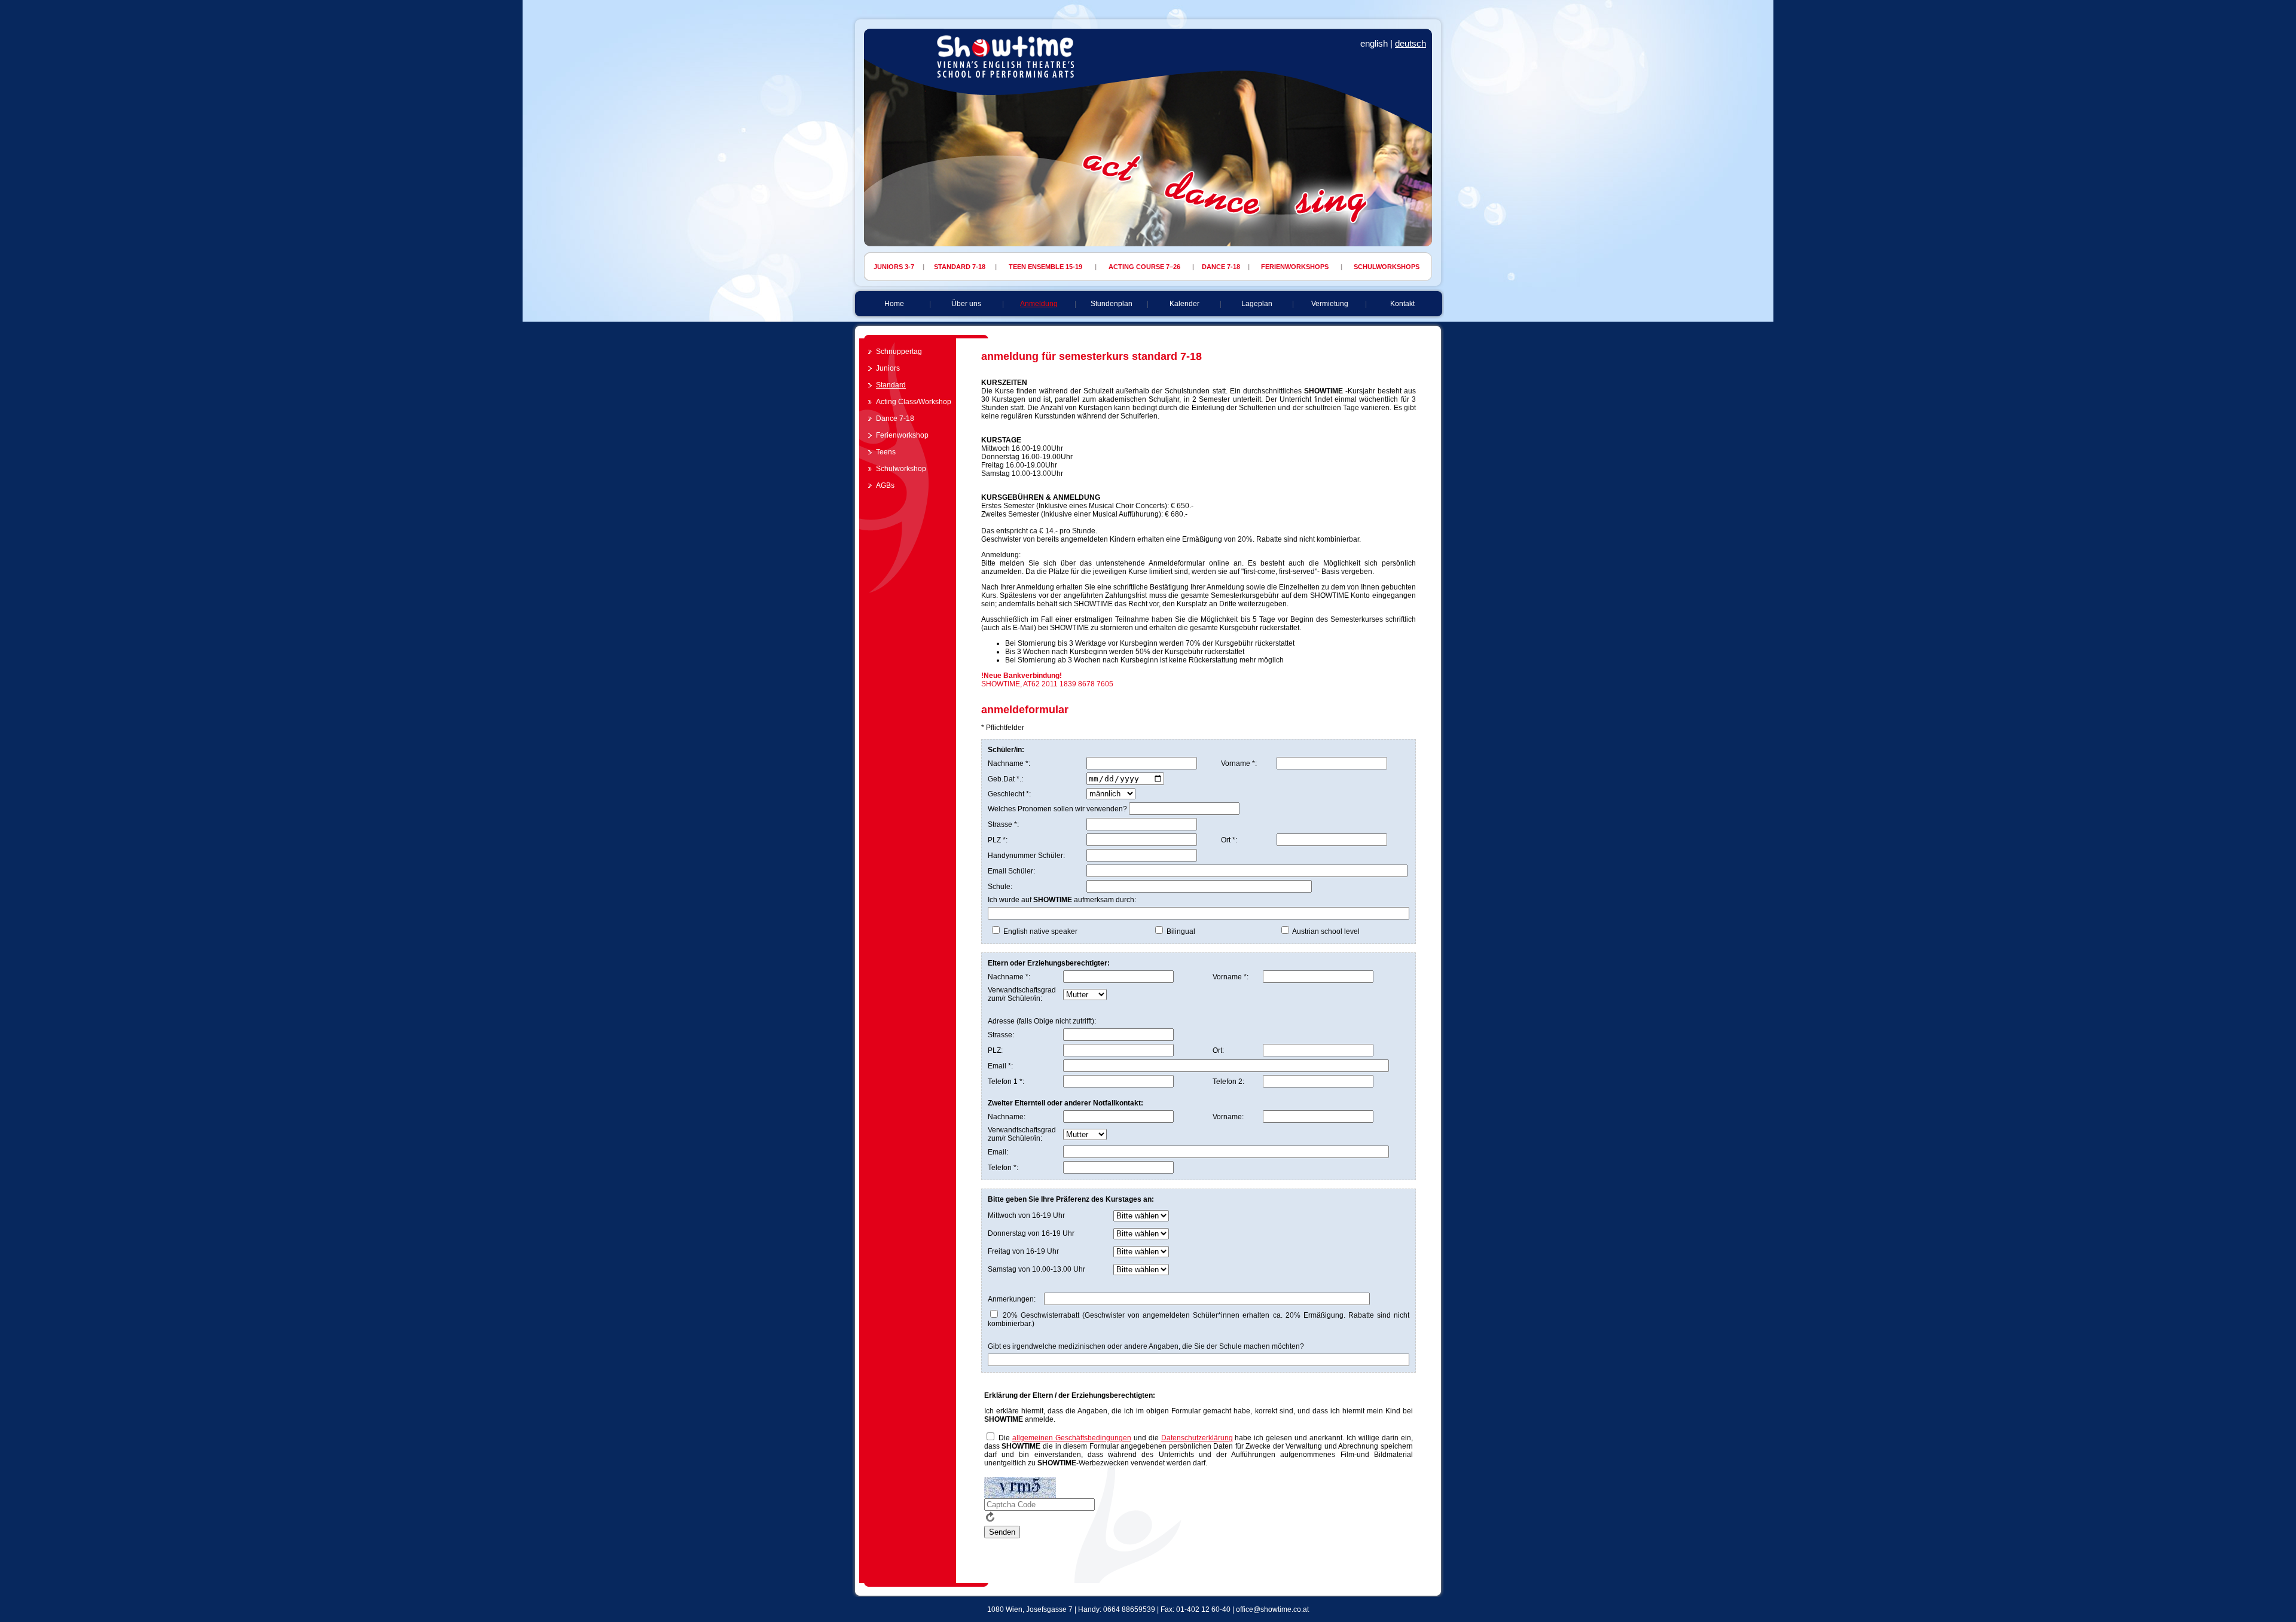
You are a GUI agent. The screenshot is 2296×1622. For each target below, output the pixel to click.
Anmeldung (1039, 304)
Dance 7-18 (895, 419)
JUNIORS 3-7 (894, 267)
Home (894, 304)
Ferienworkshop (902, 435)
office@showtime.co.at (1272, 1609)
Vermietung (1330, 304)
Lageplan (1257, 304)
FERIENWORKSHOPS (1295, 267)
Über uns (966, 304)
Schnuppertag (899, 352)
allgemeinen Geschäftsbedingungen (1072, 1438)
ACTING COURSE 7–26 (1144, 267)
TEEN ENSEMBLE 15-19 (1045, 267)
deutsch (1410, 43)
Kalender (1184, 304)
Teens (886, 452)
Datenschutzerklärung (1197, 1438)
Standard (891, 385)
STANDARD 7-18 (960, 267)
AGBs (885, 485)
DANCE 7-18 (1221, 267)
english (1374, 43)
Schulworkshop (901, 469)
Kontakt (1402, 304)
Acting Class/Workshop (914, 402)
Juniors (888, 368)
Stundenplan (1112, 304)
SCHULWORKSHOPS (1387, 267)
